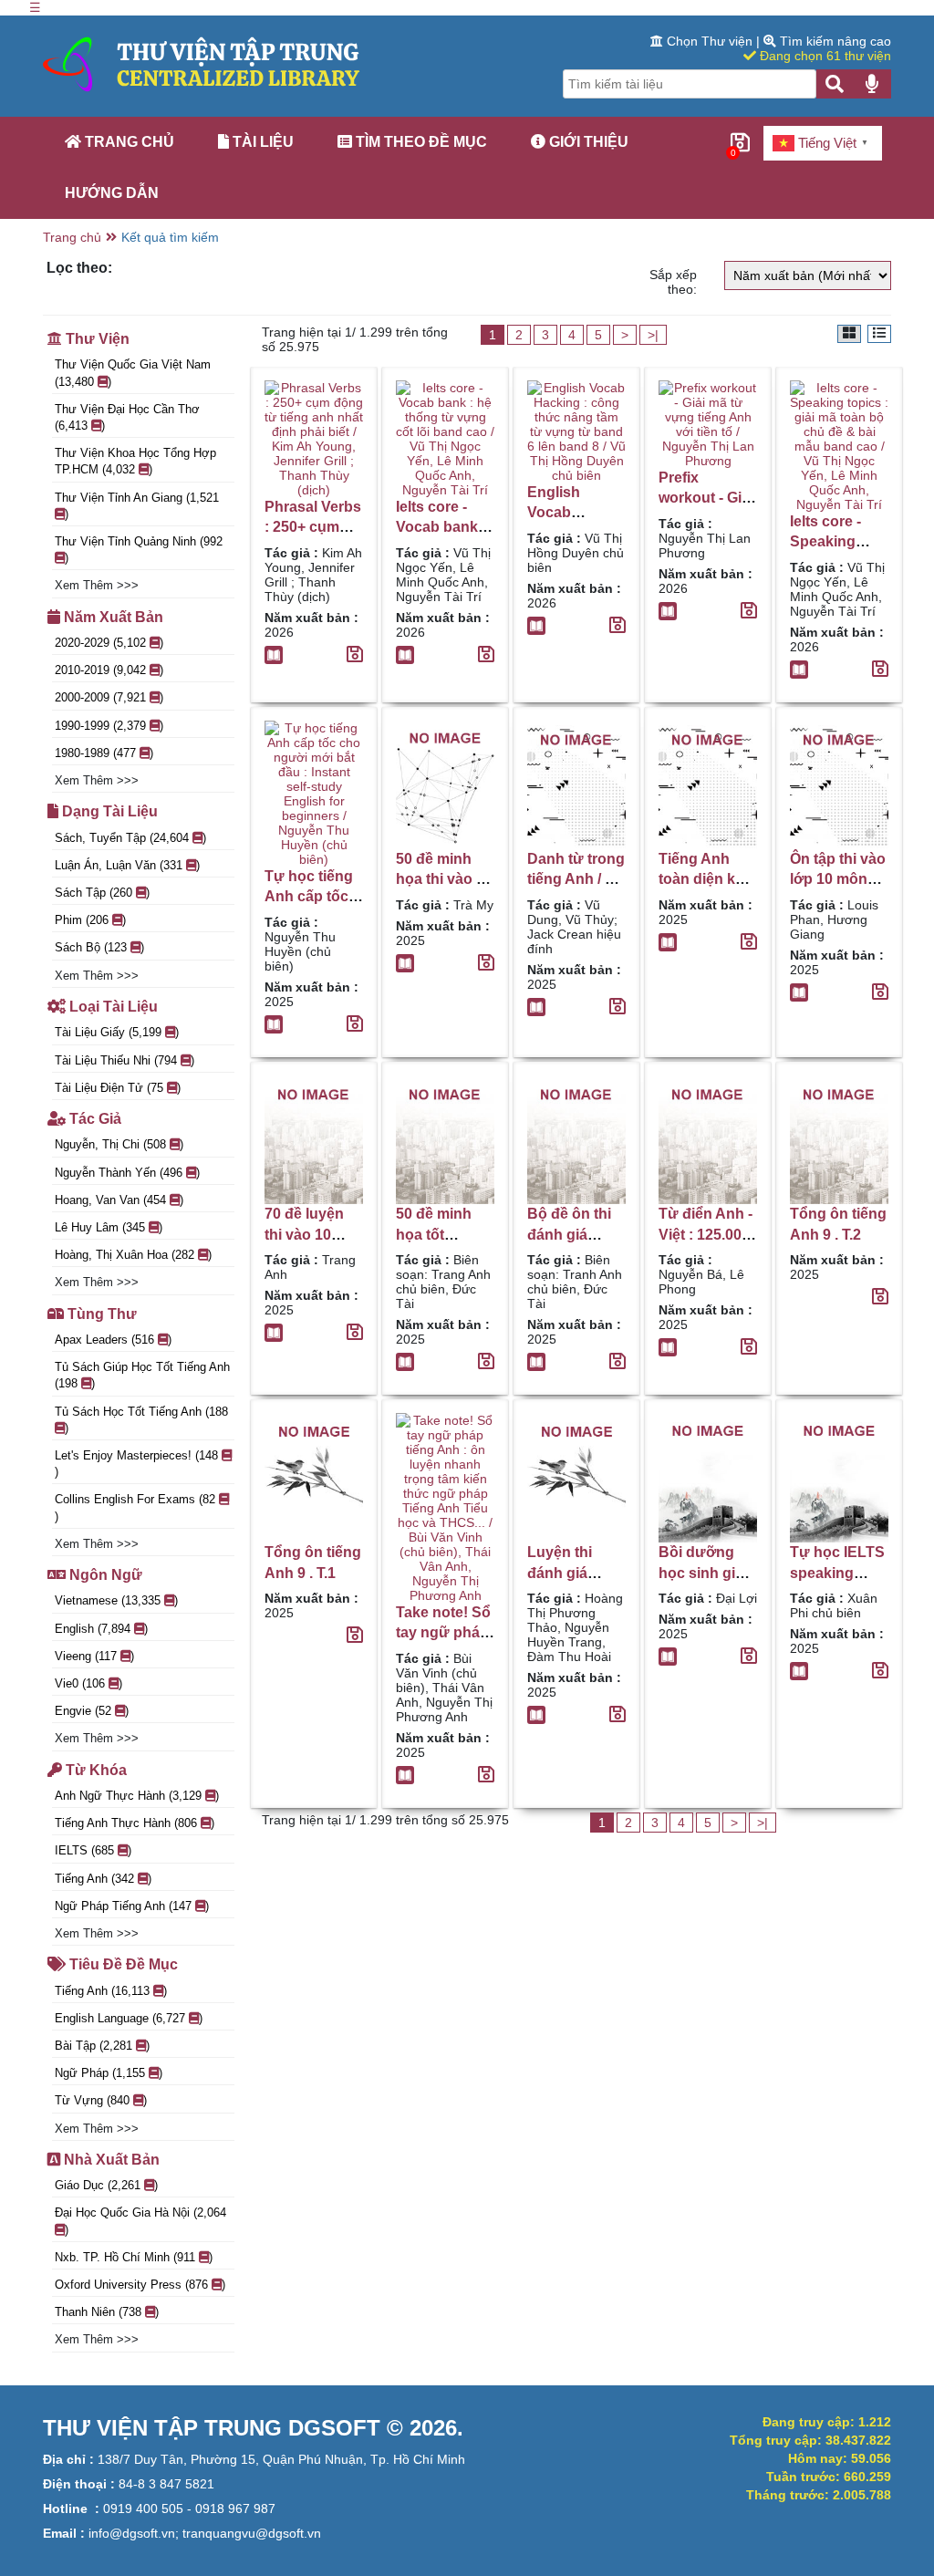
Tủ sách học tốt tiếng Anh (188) (141, 1420)
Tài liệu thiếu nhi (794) (125, 1060)
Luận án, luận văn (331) (127, 865)
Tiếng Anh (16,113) (111, 1991)
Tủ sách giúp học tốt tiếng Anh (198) (142, 1375)
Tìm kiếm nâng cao (834, 41)
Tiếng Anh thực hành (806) (135, 1823)
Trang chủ (128, 142)
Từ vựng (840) (101, 2100)
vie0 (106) (88, 1683)
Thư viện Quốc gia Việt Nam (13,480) (133, 373)
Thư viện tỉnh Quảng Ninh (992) (139, 550)
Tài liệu (261, 142)
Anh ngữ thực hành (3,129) (137, 1796)
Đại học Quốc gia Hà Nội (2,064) (140, 2221)
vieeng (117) (94, 1656)
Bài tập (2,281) (102, 2046)
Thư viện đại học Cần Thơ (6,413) (127, 417)
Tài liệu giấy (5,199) (117, 1032)
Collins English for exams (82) (135, 1507)
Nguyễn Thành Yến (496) (127, 1173)
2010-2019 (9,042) (109, 670)
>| (653, 335)
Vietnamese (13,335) (116, 1600)
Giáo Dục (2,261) (106, 2185)
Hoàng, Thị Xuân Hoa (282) (133, 1255)
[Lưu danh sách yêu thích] (355, 655)
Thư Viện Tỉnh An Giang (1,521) (137, 506)
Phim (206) (90, 920)
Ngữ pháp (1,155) (109, 2073)
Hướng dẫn (112, 193)
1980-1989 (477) (104, 753)
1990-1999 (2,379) (109, 726)
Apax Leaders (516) (113, 1340)
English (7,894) (101, 1629)
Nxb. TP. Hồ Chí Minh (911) (134, 2257)
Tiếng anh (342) (103, 1879)
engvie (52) (92, 1711)
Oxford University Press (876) (140, 2285)
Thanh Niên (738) (107, 2312)
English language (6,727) (129, 2018)
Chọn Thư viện (710, 41)
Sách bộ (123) (99, 947)
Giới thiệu (587, 142)
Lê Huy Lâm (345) (109, 1227)
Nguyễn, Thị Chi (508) (119, 1144)
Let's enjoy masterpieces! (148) (136, 1464)
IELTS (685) (93, 1850)
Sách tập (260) (102, 893)
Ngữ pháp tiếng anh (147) (132, 1906)
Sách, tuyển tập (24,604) (130, 838)
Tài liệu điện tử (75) (118, 1088)
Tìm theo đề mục (420, 142)
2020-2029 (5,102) (109, 643)
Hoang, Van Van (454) (119, 1200)
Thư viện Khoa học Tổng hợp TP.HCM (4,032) (135, 461)
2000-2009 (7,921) (109, 697)
